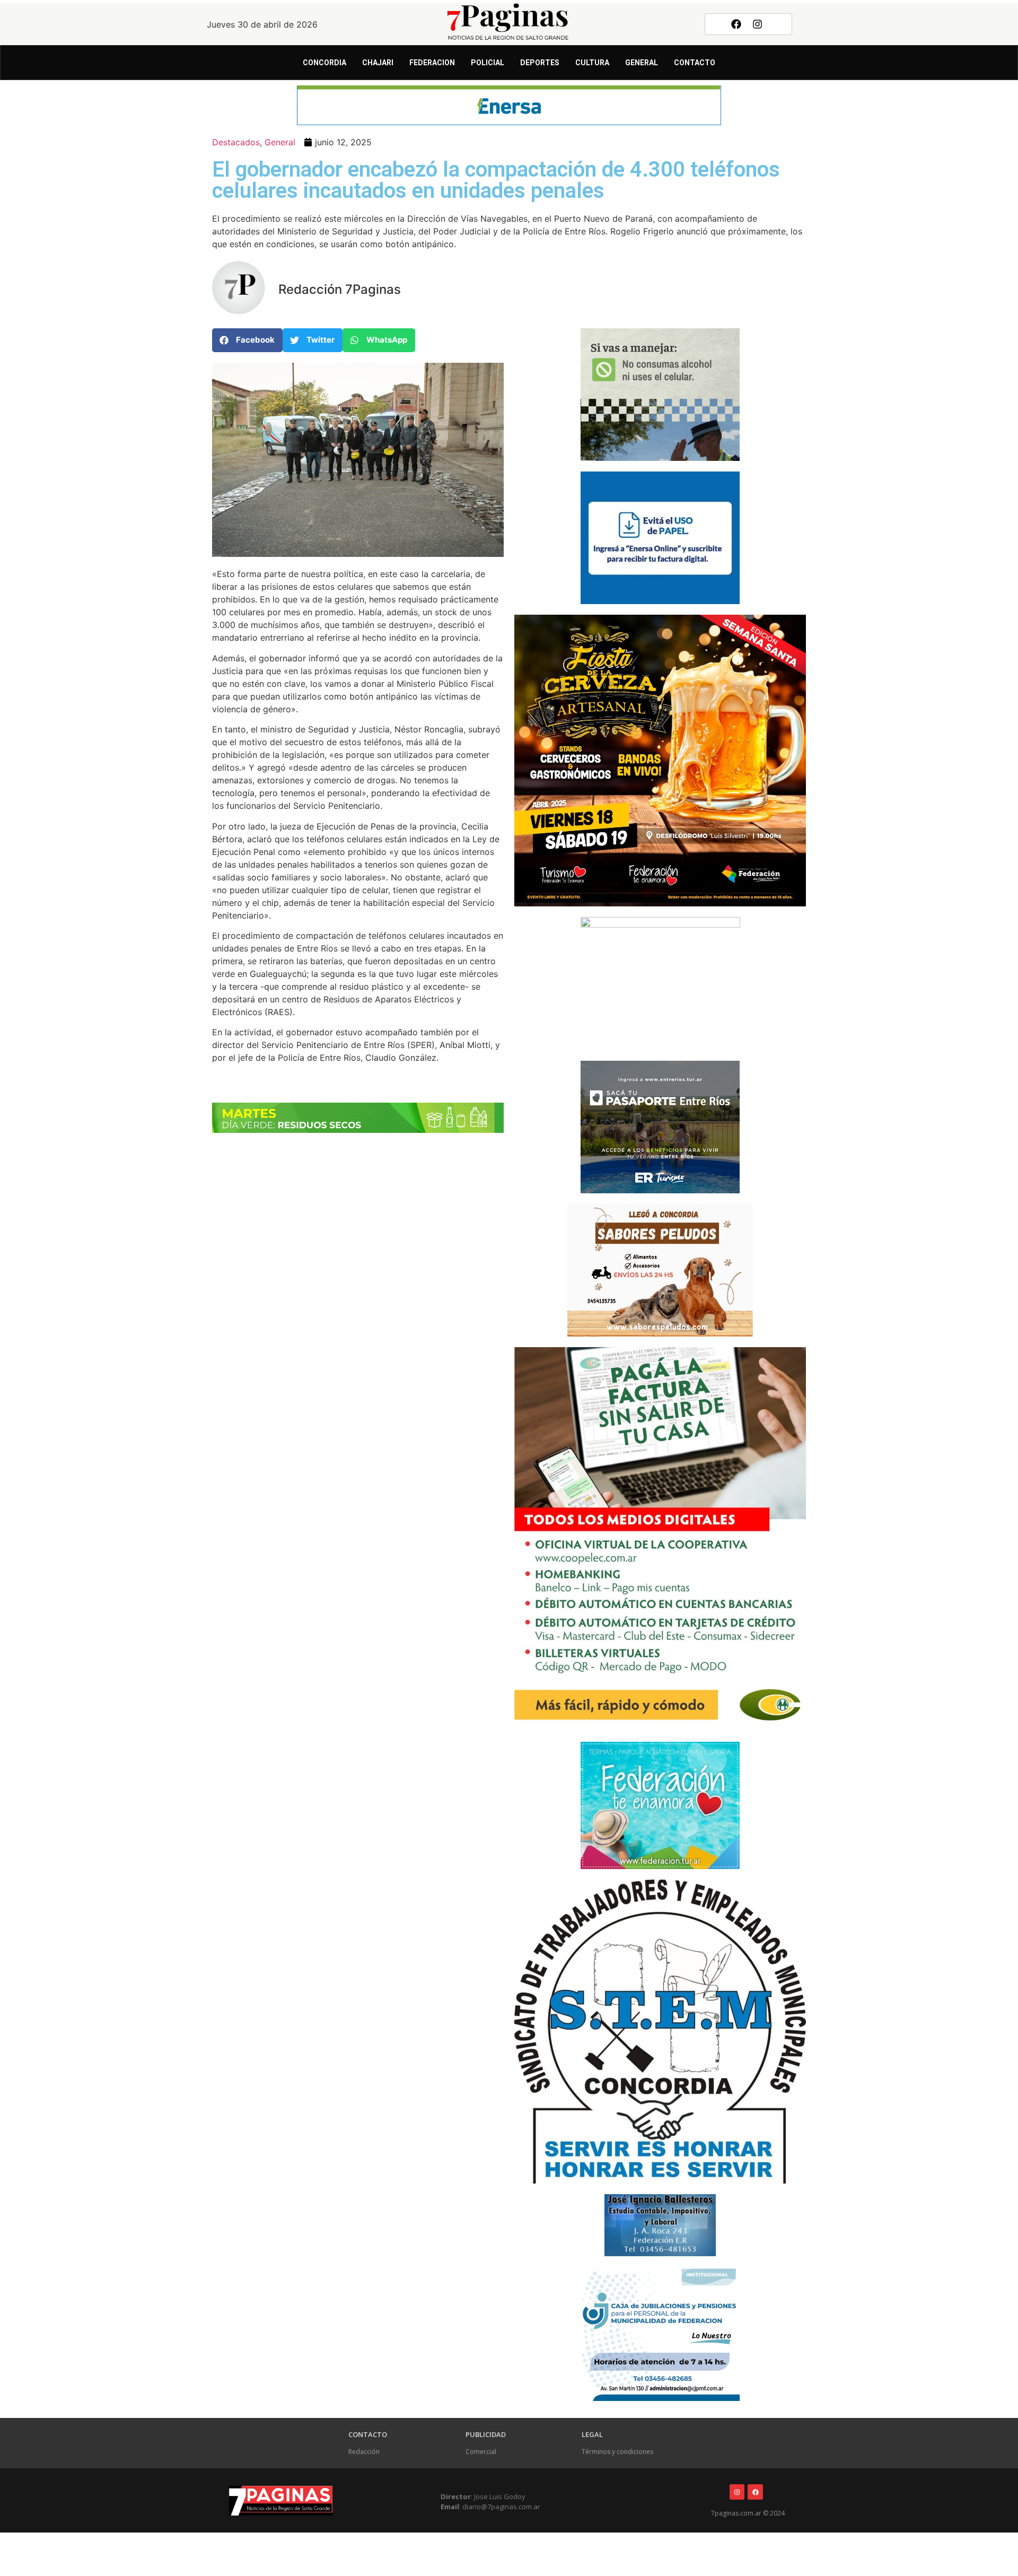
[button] (247, 340)
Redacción (364, 2452)
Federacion (432, 63)
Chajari (378, 63)
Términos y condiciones (617, 2452)
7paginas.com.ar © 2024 (748, 2513)
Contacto (695, 63)
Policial (488, 63)
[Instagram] (758, 24)
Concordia (324, 63)
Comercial (481, 2452)
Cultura (592, 63)
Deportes (540, 63)
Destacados (236, 142)
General (642, 63)
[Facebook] (736, 24)
